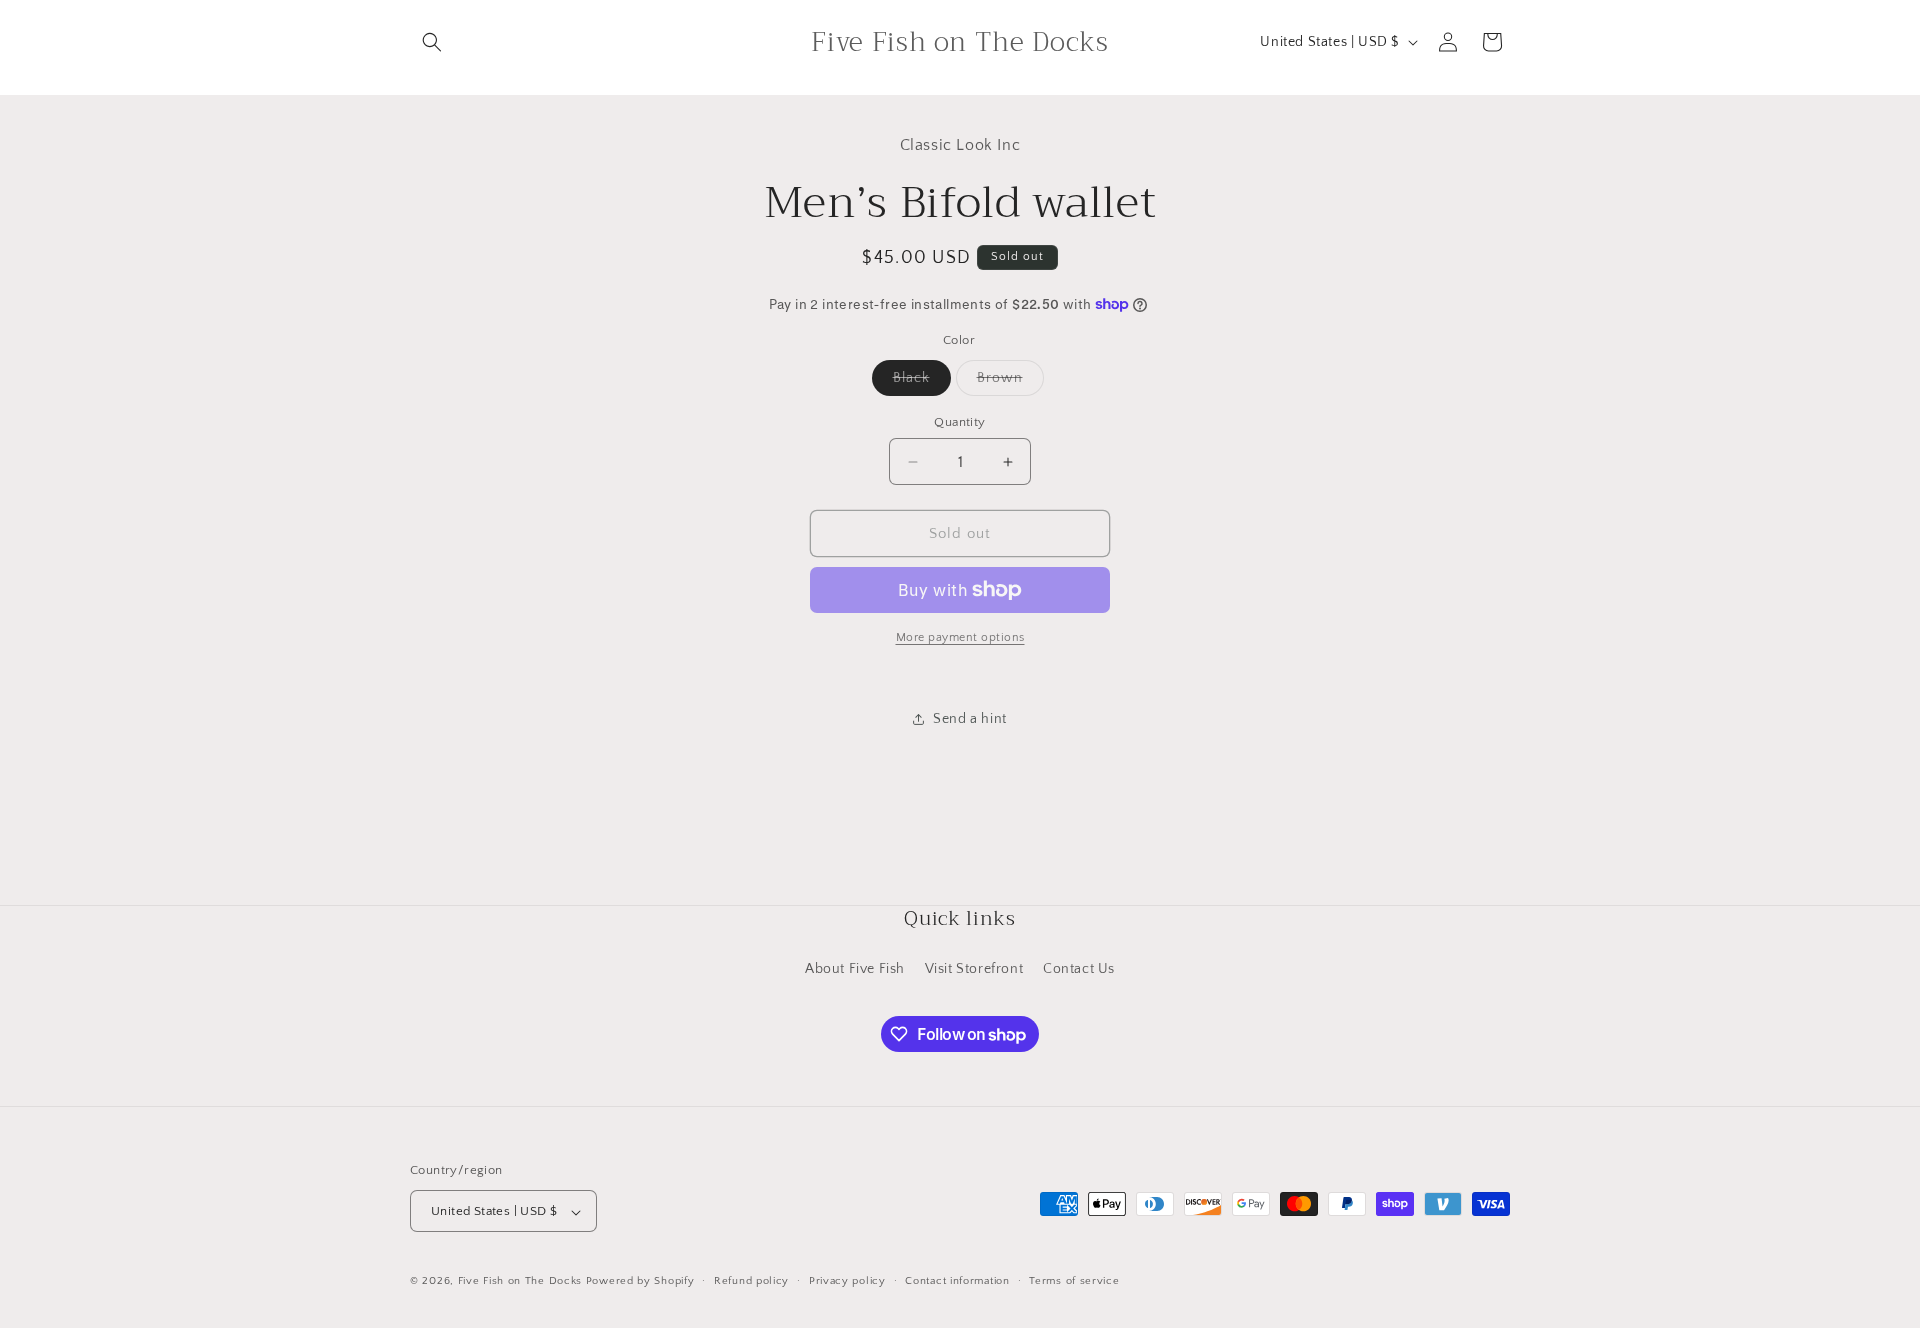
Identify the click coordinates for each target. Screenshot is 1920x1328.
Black (922, 382)
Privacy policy (847, 1281)
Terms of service (1074, 1281)
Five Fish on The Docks (520, 1282)
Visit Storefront (974, 968)
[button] (432, 42)
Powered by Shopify (640, 1282)
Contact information (957, 1281)
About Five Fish (855, 968)
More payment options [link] (960, 637)
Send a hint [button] (970, 719)
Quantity (959, 422)
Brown (1010, 382)
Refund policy (751, 1281)
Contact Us (1079, 968)
